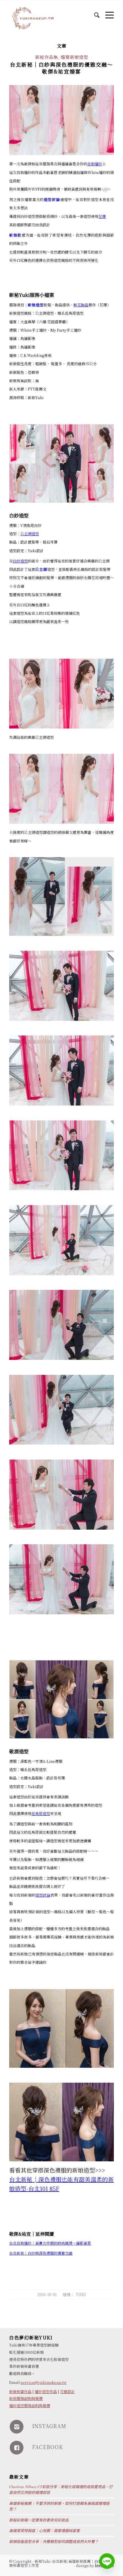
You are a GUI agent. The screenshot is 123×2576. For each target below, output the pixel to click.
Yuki (81, 2294)
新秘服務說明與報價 (26, 2398)
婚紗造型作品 (46, 2392)
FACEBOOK (47, 2447)
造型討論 (43, 1895)
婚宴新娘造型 (74, 57)
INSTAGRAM (49, 2426)
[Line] (107, 2561)
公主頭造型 (30, 534)
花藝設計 (68, 2392)
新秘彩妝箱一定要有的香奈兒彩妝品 (39, 2520)
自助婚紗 (95, 164)
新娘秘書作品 (20, 2392)
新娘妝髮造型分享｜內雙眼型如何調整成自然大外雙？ (54, 2542)
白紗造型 (20, 561)
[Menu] (107, 12)
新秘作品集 (47, 57)
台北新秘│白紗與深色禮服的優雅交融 (41, 2253)
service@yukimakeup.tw (44, 2382)
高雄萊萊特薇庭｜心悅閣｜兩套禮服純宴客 (44, 2531)
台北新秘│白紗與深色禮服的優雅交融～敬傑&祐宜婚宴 (61, 68)
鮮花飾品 (81, 305)
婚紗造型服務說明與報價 (30, 2406)
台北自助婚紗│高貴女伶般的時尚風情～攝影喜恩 (50, 2243)
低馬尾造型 (41, 1813)
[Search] (94, 12)
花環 (102, 216)
